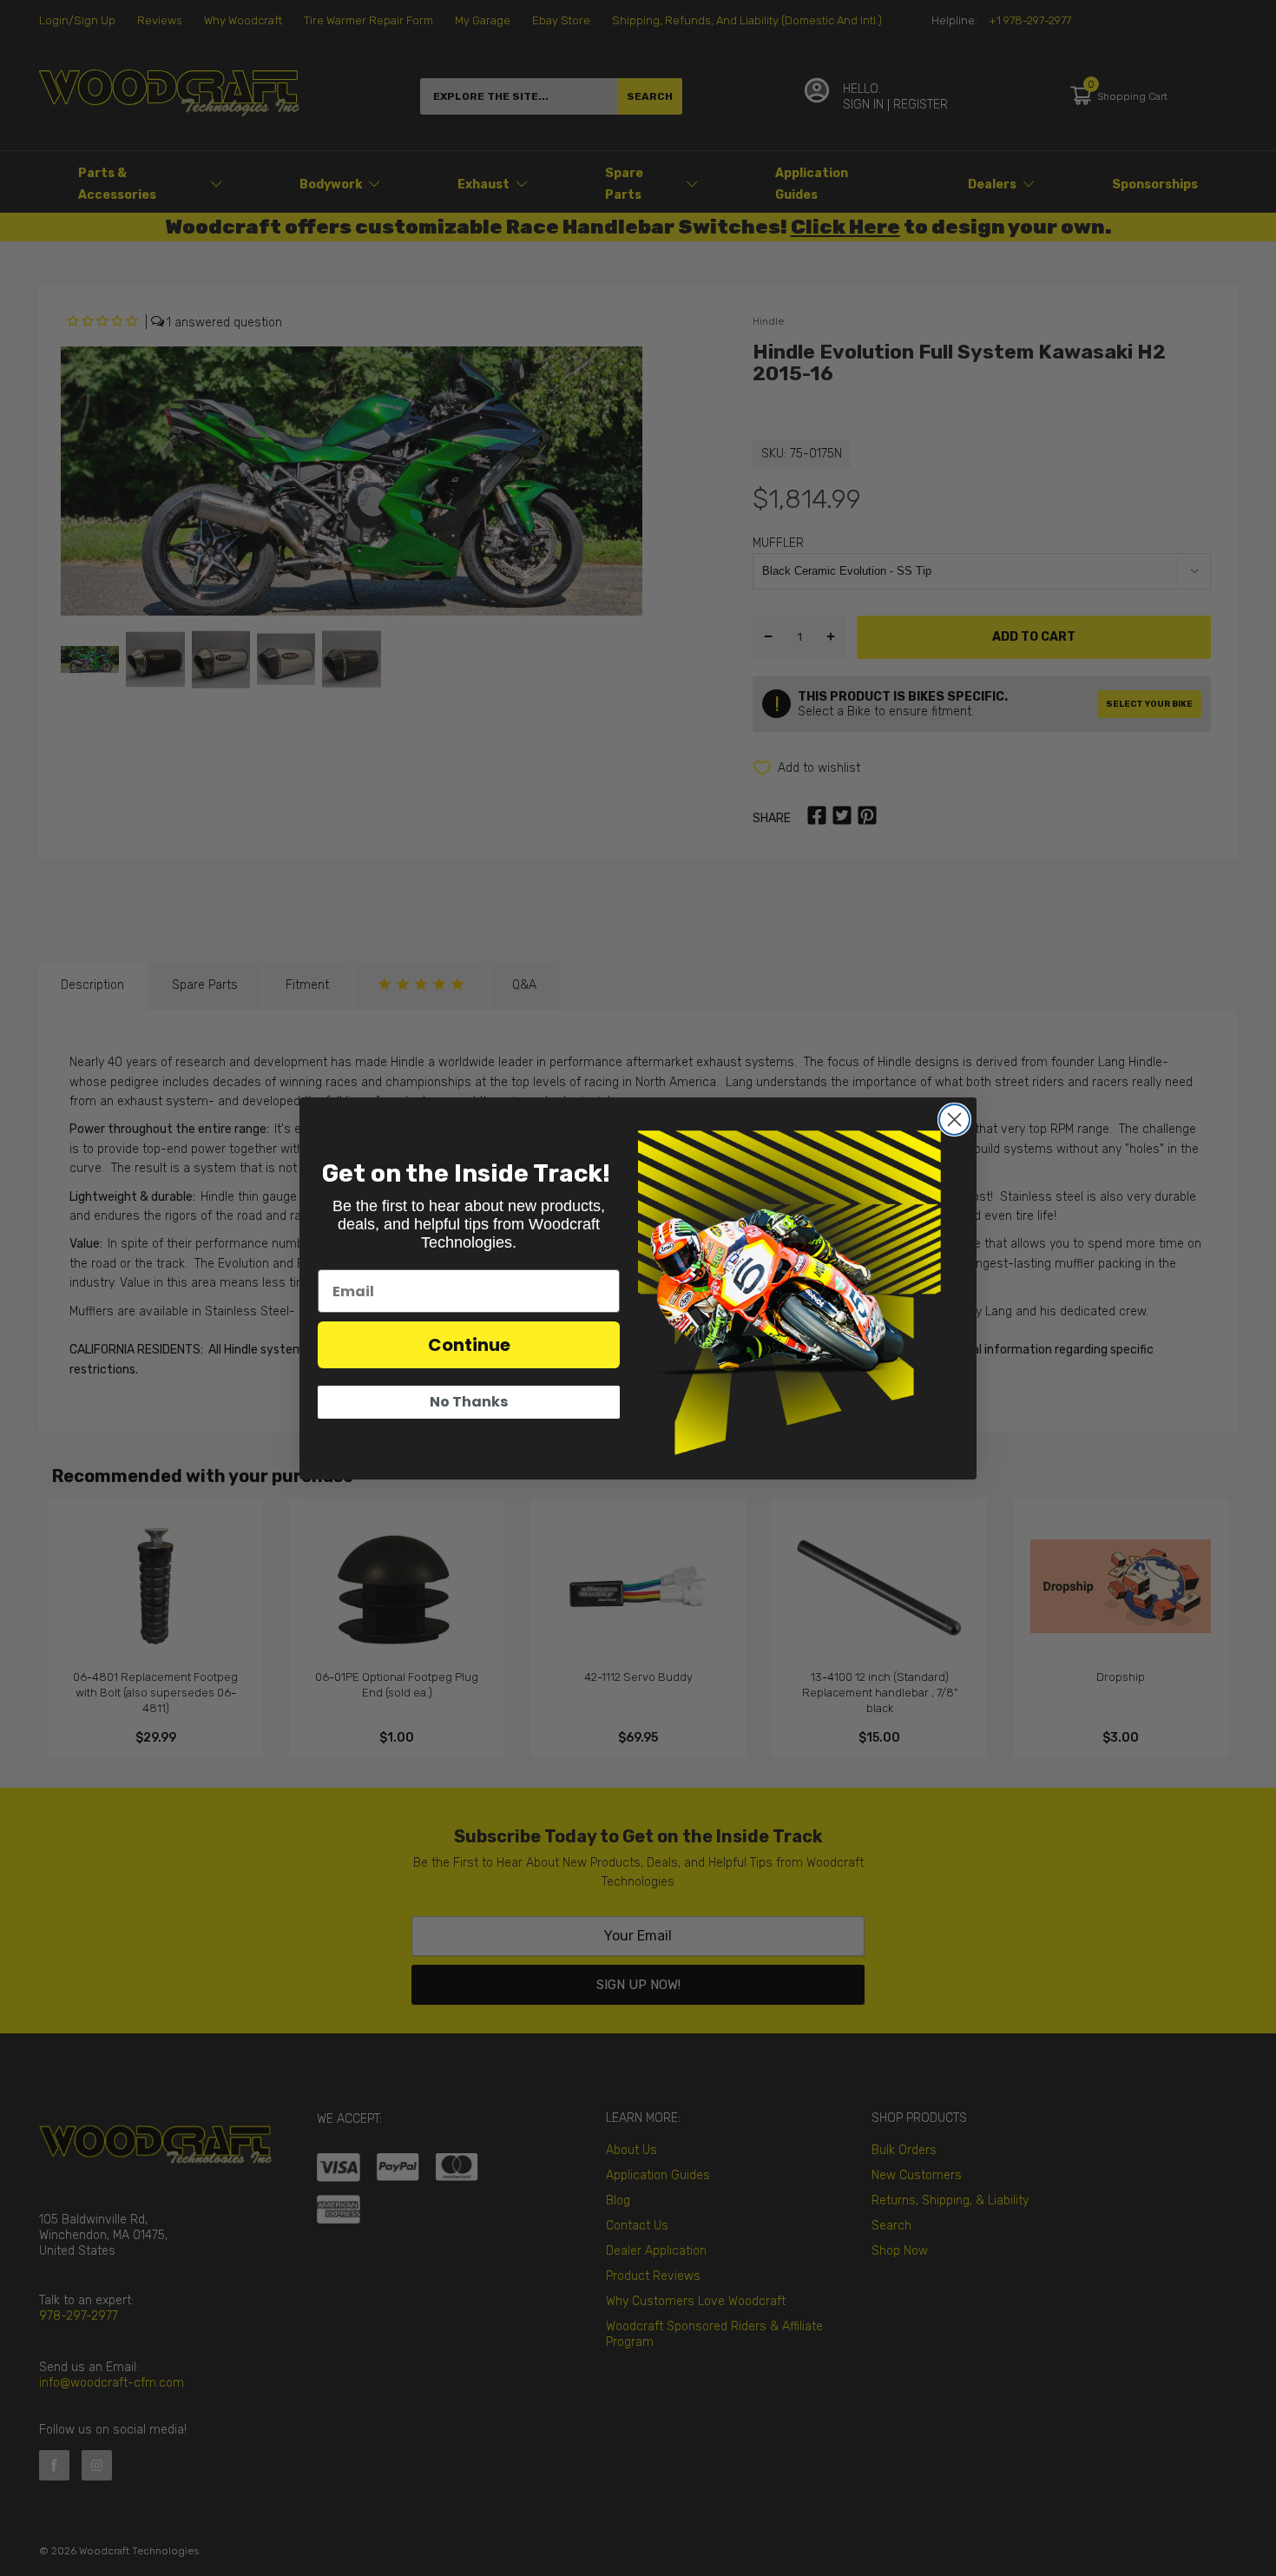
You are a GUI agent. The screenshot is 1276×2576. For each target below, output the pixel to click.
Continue (469, 1345)
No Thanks (469, 1402)
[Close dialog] (954, 1120)
